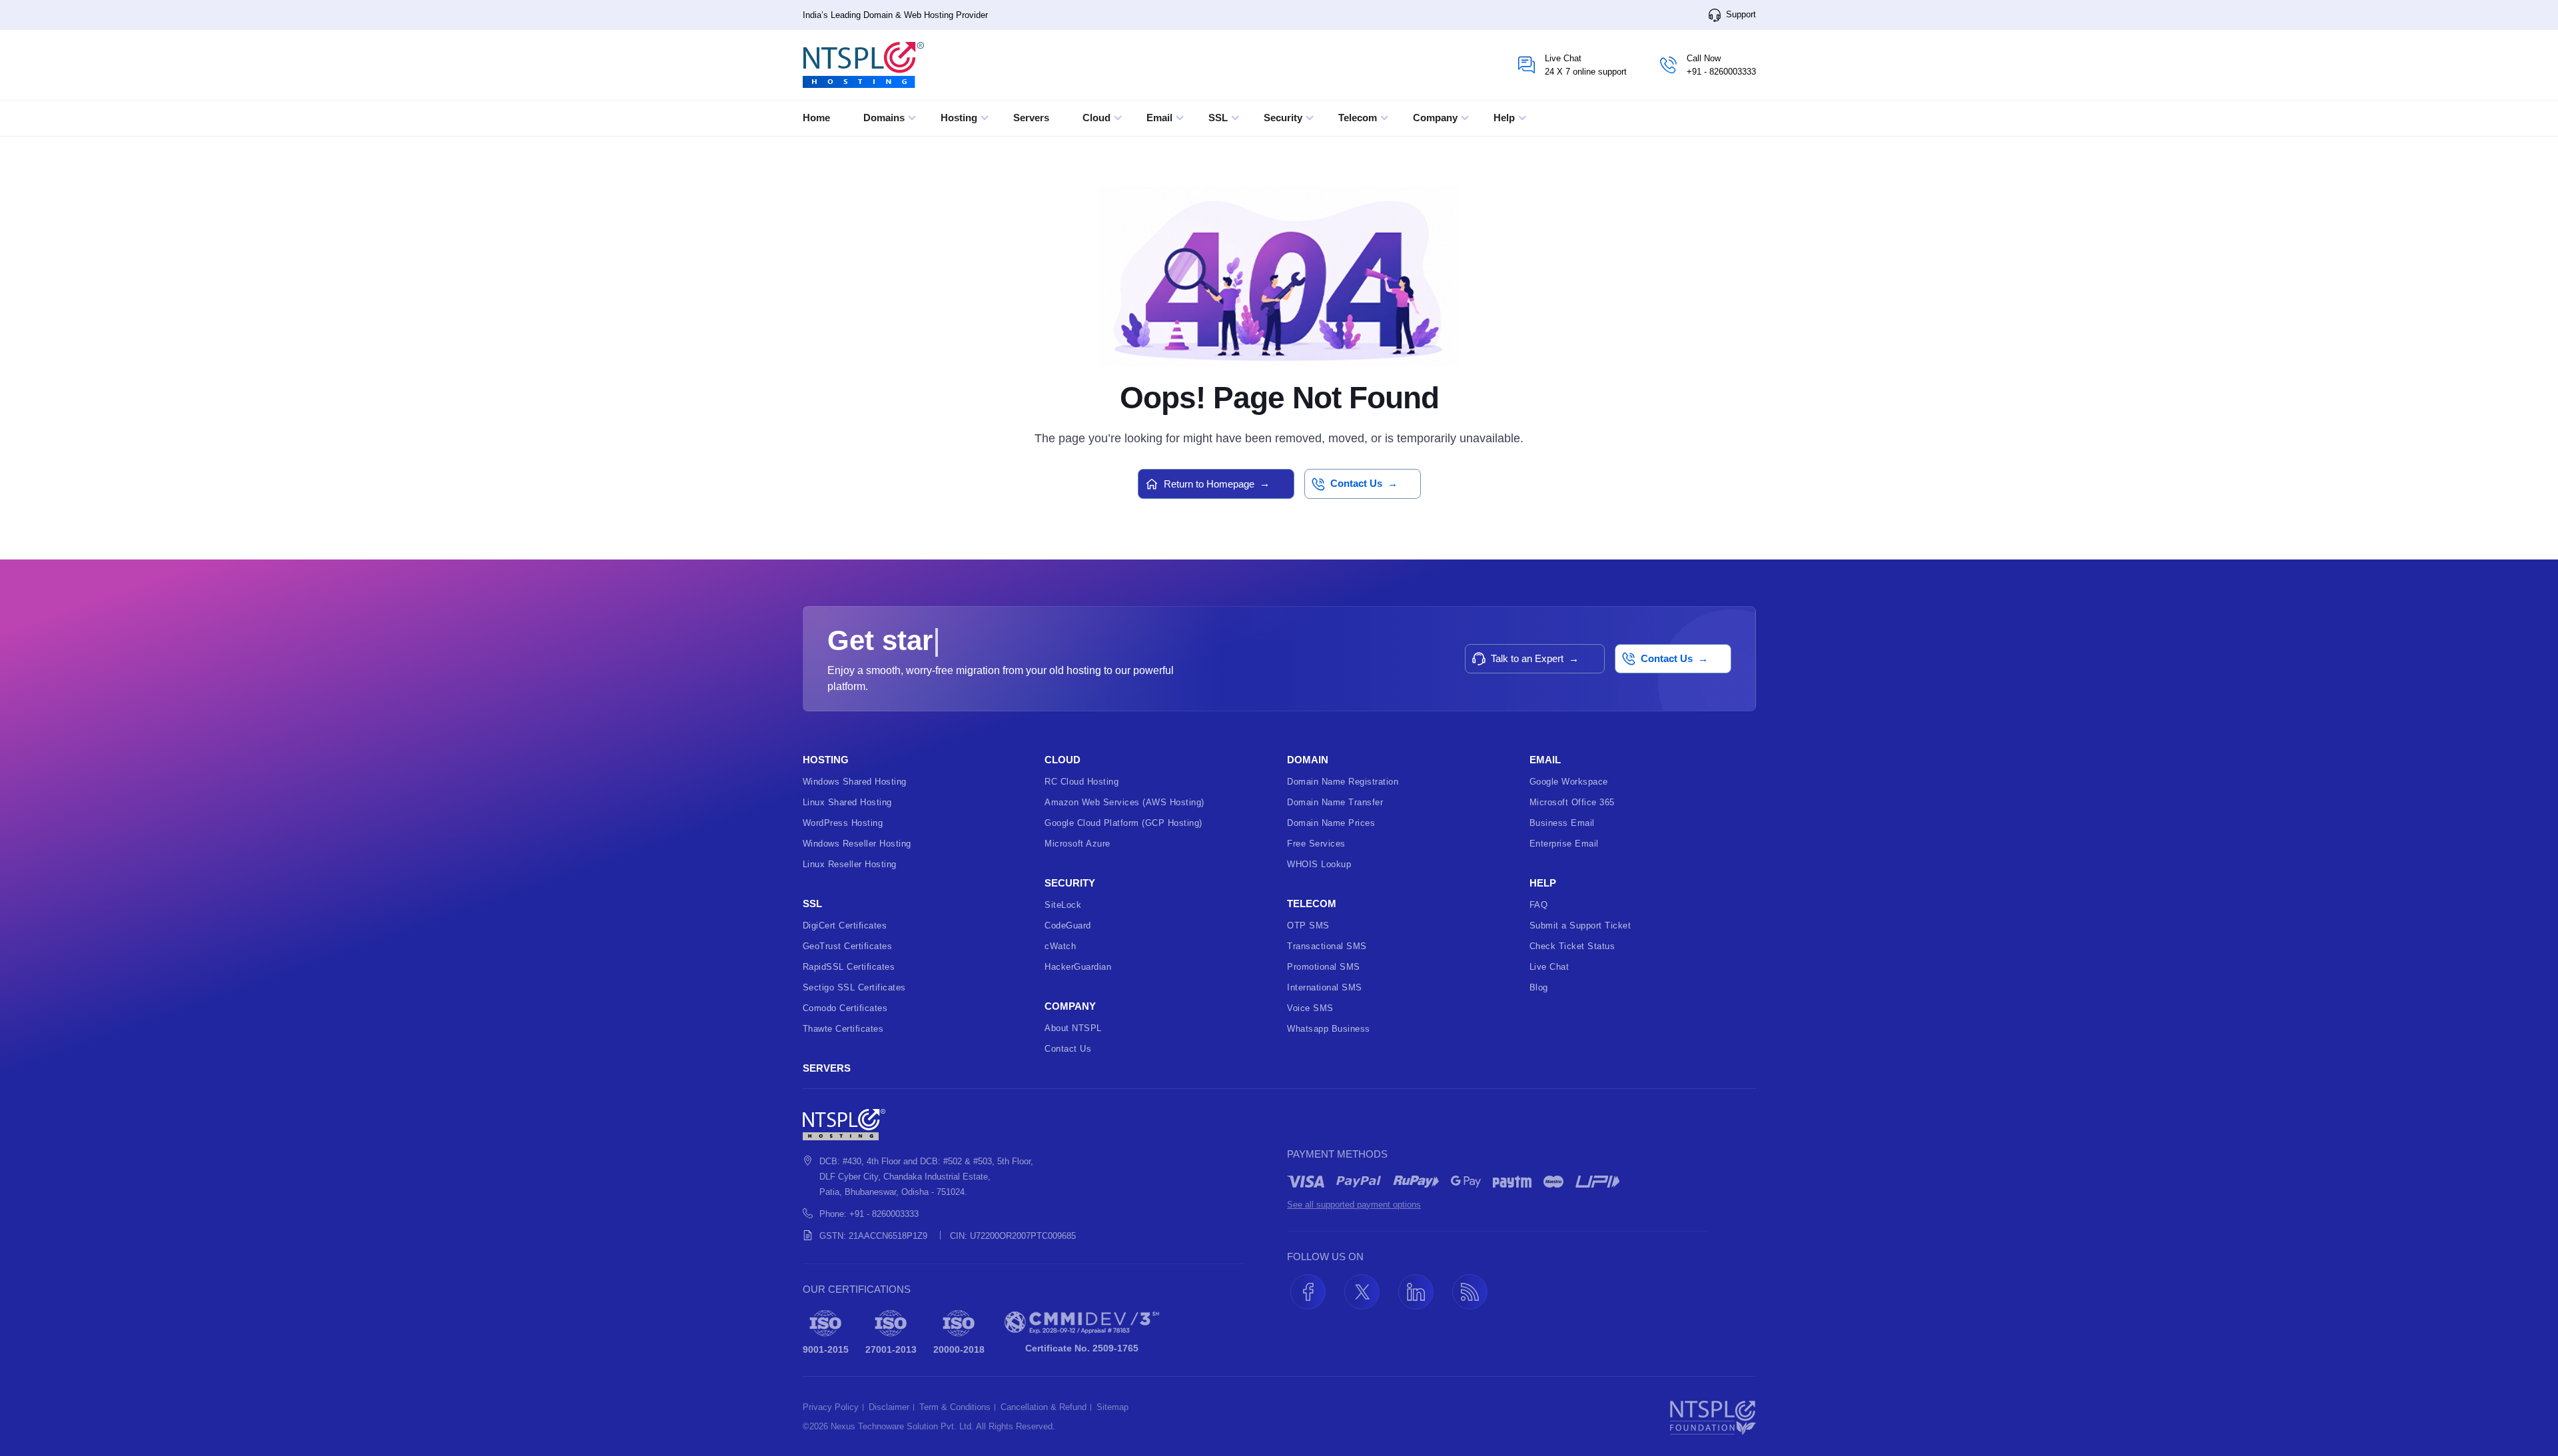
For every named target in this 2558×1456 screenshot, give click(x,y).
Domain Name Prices (1331, 823)
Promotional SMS (1324, 967)
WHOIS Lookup (1319, 864)
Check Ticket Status (1572, 946)
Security (1284, 118)
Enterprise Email (1564, 844)
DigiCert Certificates (845, 925)
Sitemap (1112, 1407)
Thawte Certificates (843, 1029)
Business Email (1562, 823)
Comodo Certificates (845, 1008)
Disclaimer (889, 1407)
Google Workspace (1569, 782)
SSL (1219, 118)
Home (816, 118)
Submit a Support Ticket (1580, 925)
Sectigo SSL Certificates (854, 987)
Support (1740, 14)
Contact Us (1068, 1049)
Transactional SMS (1327, 946)
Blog (1539, 987)
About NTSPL (1073, 1028)
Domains (885, 118)
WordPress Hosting (843, 823)
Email (1161, 118)
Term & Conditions (955, 1407)
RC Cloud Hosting (1081, 782)
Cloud (1098, 118)
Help (1505, 118)
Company (1437, 118)
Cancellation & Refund (1044, 1407)
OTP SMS (1308, 925)
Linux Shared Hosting (847, 802)
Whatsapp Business (1329, 1029)
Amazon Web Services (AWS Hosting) (1124, 802)
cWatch (1060, 946)
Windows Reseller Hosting (857, 844)
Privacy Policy (831, 1407)
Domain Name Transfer (1335, 802)
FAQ (1539, 905)
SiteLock (1063, 905)
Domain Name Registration (1343, 782)
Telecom (1359, 118)
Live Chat (1549, 967)
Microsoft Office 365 (1572, 802)
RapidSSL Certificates (849, 967)
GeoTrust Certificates (848, 946)
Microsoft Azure (1077, 844)
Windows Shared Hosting (855, 782)
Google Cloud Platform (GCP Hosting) (1123, 823)
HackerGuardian (1078, 967)
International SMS (1325, 987)
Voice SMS (1310, 1008)
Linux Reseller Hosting (850, 864)
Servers (1031, 118)
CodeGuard (1068, 925)
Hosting (960, 118)
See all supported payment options (1354, 1205)
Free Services (1316, 844)
